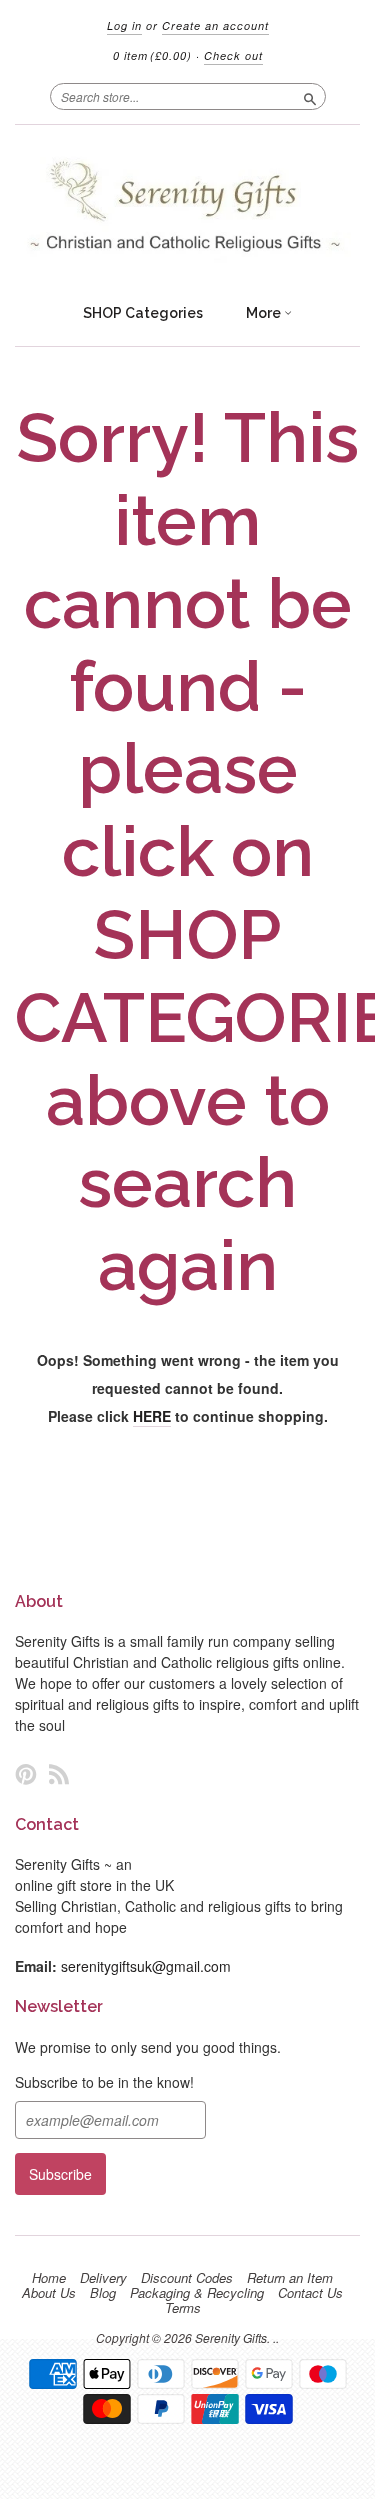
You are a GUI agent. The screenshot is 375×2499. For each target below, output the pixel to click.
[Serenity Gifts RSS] (59, 1773)
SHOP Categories (143, 313)
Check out (233, 55)
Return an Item (290, 2278)
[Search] (310, 96)
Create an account (215, 25)
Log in (124, 25)
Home (49, 2278)
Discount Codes (187, 2278)
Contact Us (310, 2293)
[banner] (187, 209)
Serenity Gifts (231, 2337)
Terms (183, 2308)
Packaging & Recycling (197, 2293)
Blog (103, 2293)
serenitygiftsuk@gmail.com (146, 1966)
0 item (152, 55)
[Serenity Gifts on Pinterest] (26, 1773)
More (265, 313)
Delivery (103, 2278)
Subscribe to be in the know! (104, 2082)
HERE (152, 1416)
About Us (49, 2293)
